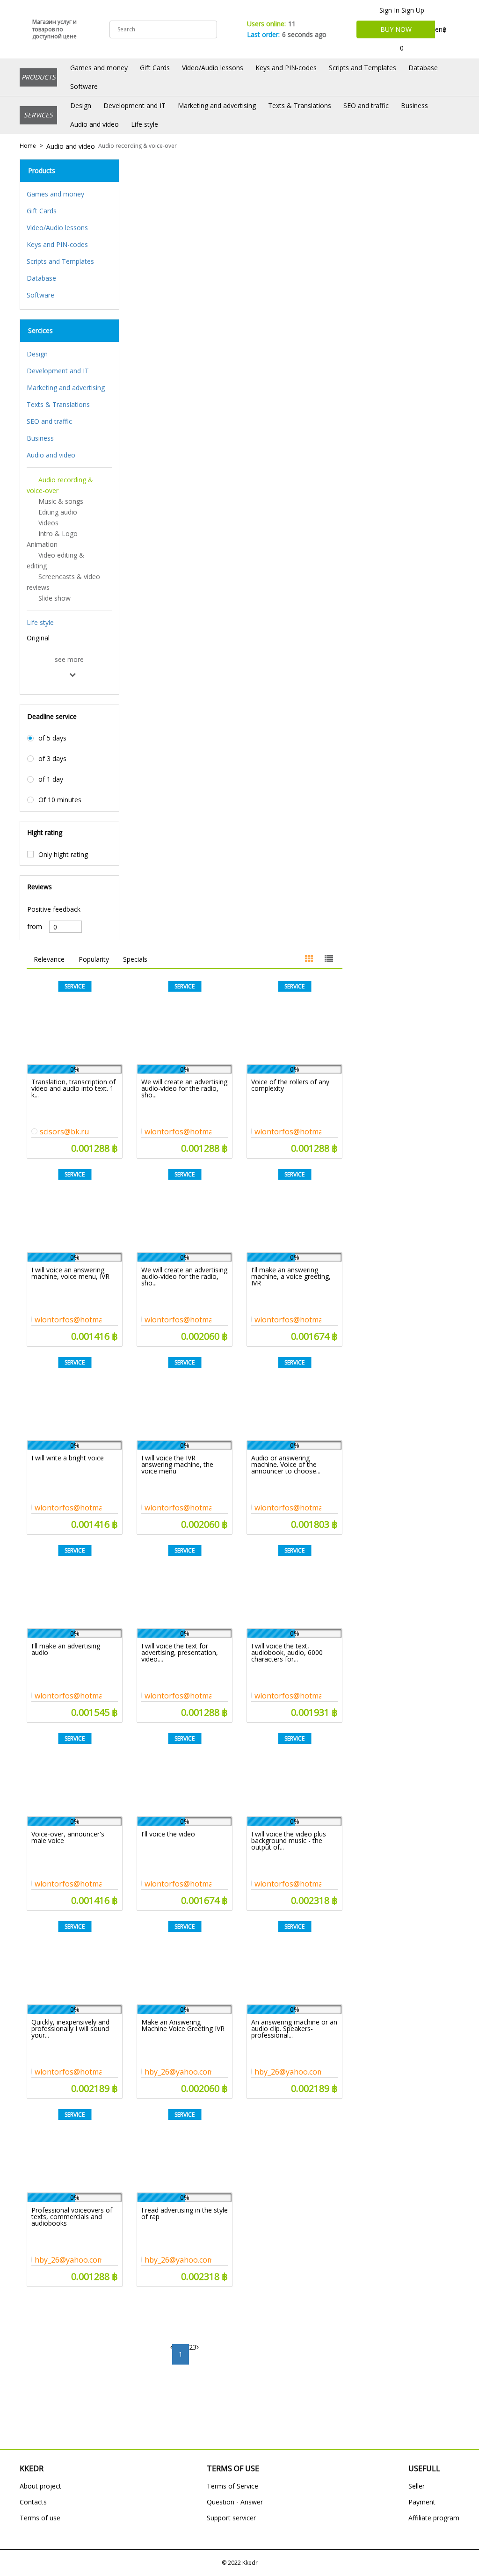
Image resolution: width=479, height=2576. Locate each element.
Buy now (396, 29)
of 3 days (52, 759)
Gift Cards (155, 68)
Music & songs (61, 501)
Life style (145, 124)
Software (84, 86)
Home (28, 146)
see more (69, 660)
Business (414, 105)
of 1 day (51, 779)
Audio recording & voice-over (138, 146)
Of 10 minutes (60, 800)
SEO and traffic (366, 105)
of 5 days (52, 738)
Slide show (54, 598)
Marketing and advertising (217, 105)
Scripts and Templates (363, 68)
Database (423, 68)
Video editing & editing (55, 560)
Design (81, 105)
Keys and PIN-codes (286, 68)
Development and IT (134, 105)
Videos (48, 523)
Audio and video (94, 124)
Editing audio (58, 512)
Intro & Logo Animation (52, 539)
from (35, 927)
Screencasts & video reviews (63, 582)
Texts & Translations (300, 105)
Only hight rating (63, 855)
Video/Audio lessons (213, 68)
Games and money (99, 68)
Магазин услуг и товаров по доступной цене (54, 29)
